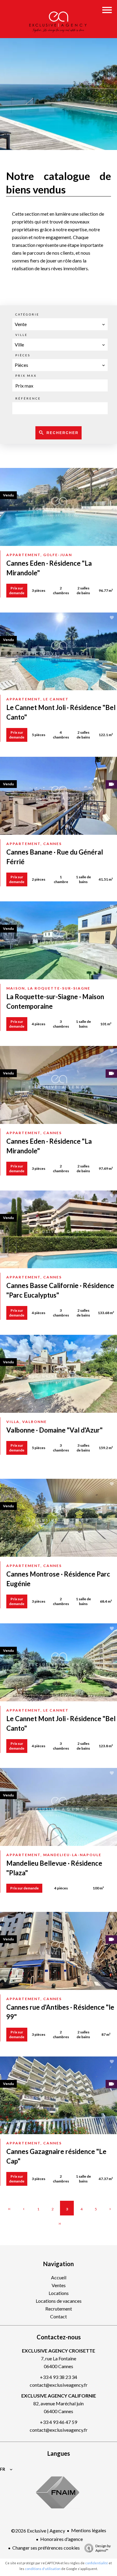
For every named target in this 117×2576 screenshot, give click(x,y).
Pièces (23, 355)
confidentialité (97, 2563)
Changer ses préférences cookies (46, 2548)
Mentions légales (89, 2530)
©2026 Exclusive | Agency (38, 2531)
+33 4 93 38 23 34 (58, 2377)
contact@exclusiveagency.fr (59, 2385)
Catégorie (27, 314)
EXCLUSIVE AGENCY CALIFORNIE (59, 2396)
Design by (103, 2548)
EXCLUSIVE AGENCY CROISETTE (58, 2351)
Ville (21, 335)
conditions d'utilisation (43, 2569)
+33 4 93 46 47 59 (58, 2422)
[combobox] (60, 324)
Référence (28, 398)
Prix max (26, 376)
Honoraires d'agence (61, 2539)
